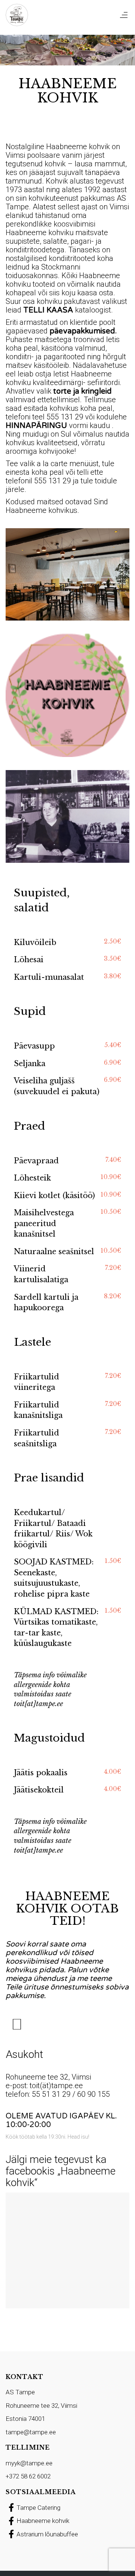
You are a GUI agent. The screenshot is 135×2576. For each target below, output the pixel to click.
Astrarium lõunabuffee (47, 2534)
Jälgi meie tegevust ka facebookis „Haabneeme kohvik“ (61, 2171)
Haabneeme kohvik (43, 2521)
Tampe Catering (38, 2508)
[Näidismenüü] (17, 2025)
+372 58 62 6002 (28, 2476)
